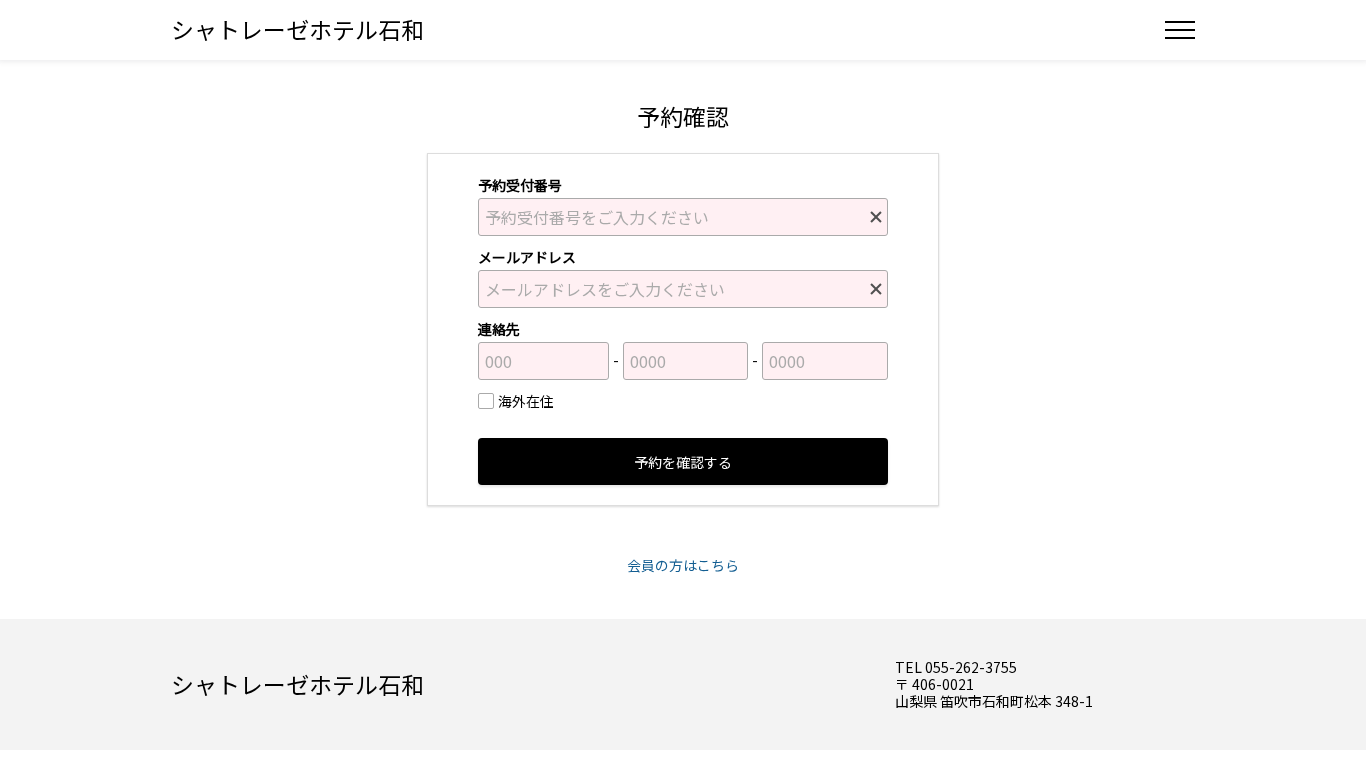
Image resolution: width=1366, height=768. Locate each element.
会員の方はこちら (683, 565)
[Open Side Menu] (1180, 30)
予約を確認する (683, 462)
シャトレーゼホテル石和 (297, 29)
